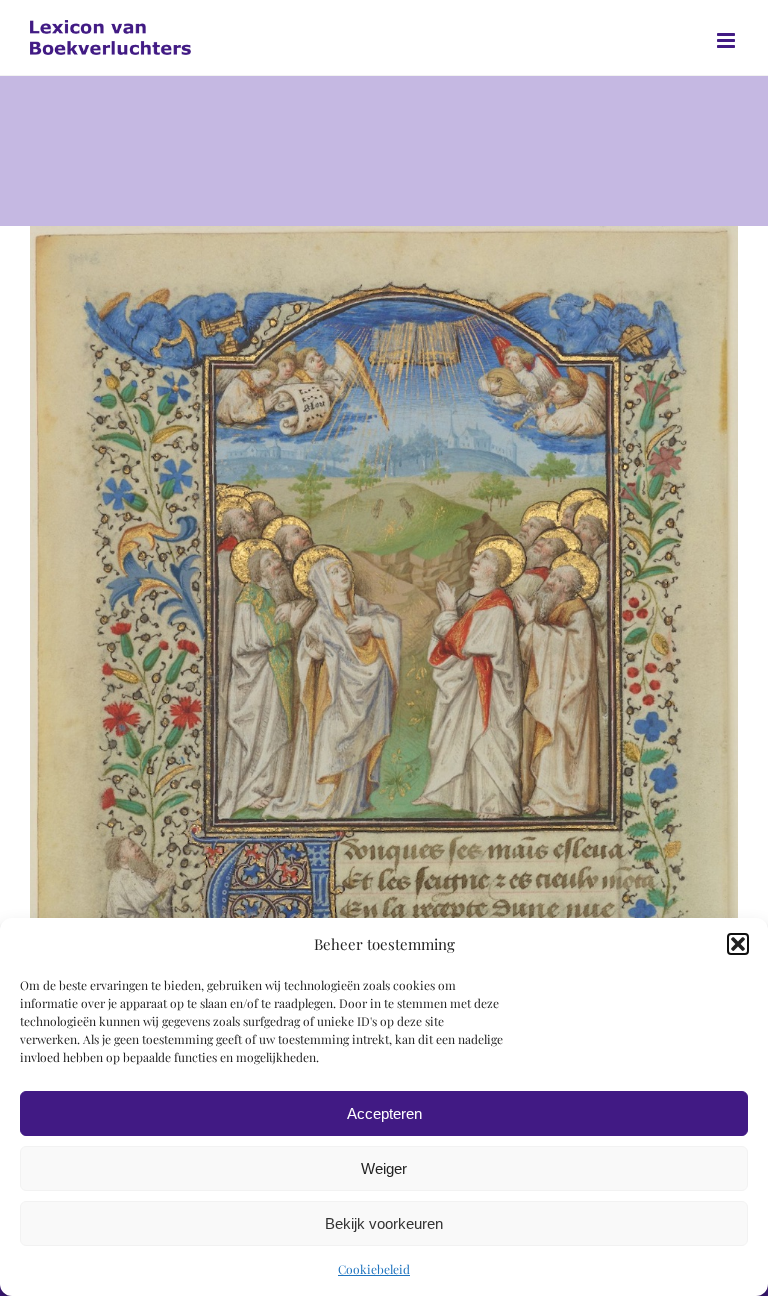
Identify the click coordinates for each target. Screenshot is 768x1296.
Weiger (384, 1168)
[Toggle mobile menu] (727, 40)
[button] (738, 944)
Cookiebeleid (374, 1269)
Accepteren (384, 1113)
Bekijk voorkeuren (384, 1223)
